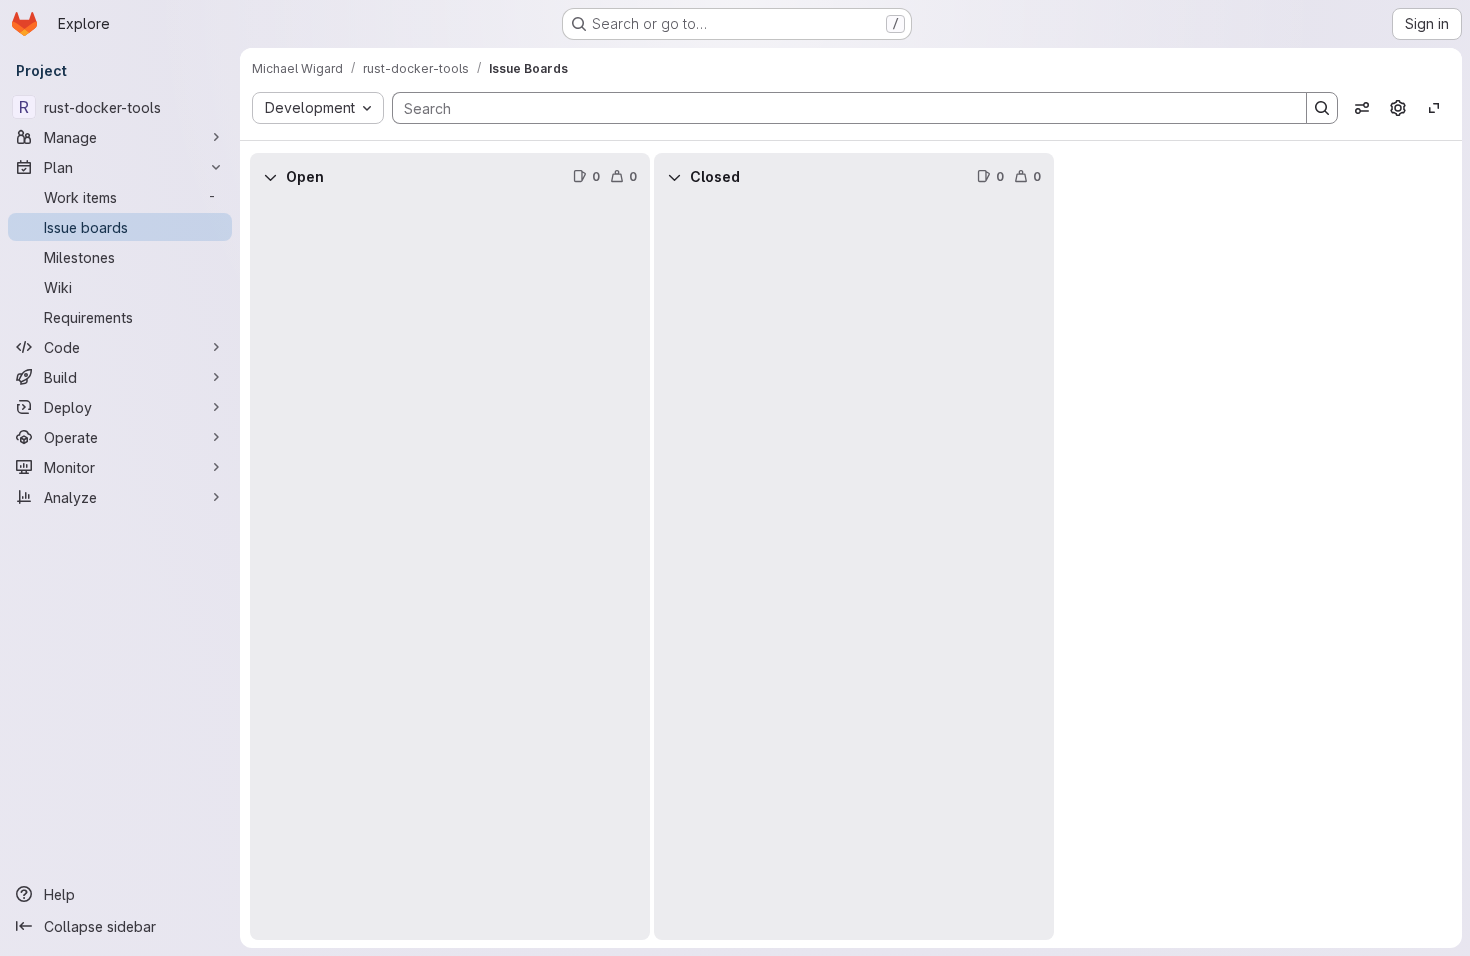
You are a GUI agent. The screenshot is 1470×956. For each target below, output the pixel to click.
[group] (450, 570)
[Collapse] (270, 177)
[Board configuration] (1398, 108)
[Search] (1322, 108)
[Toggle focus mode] (1434, 108)
